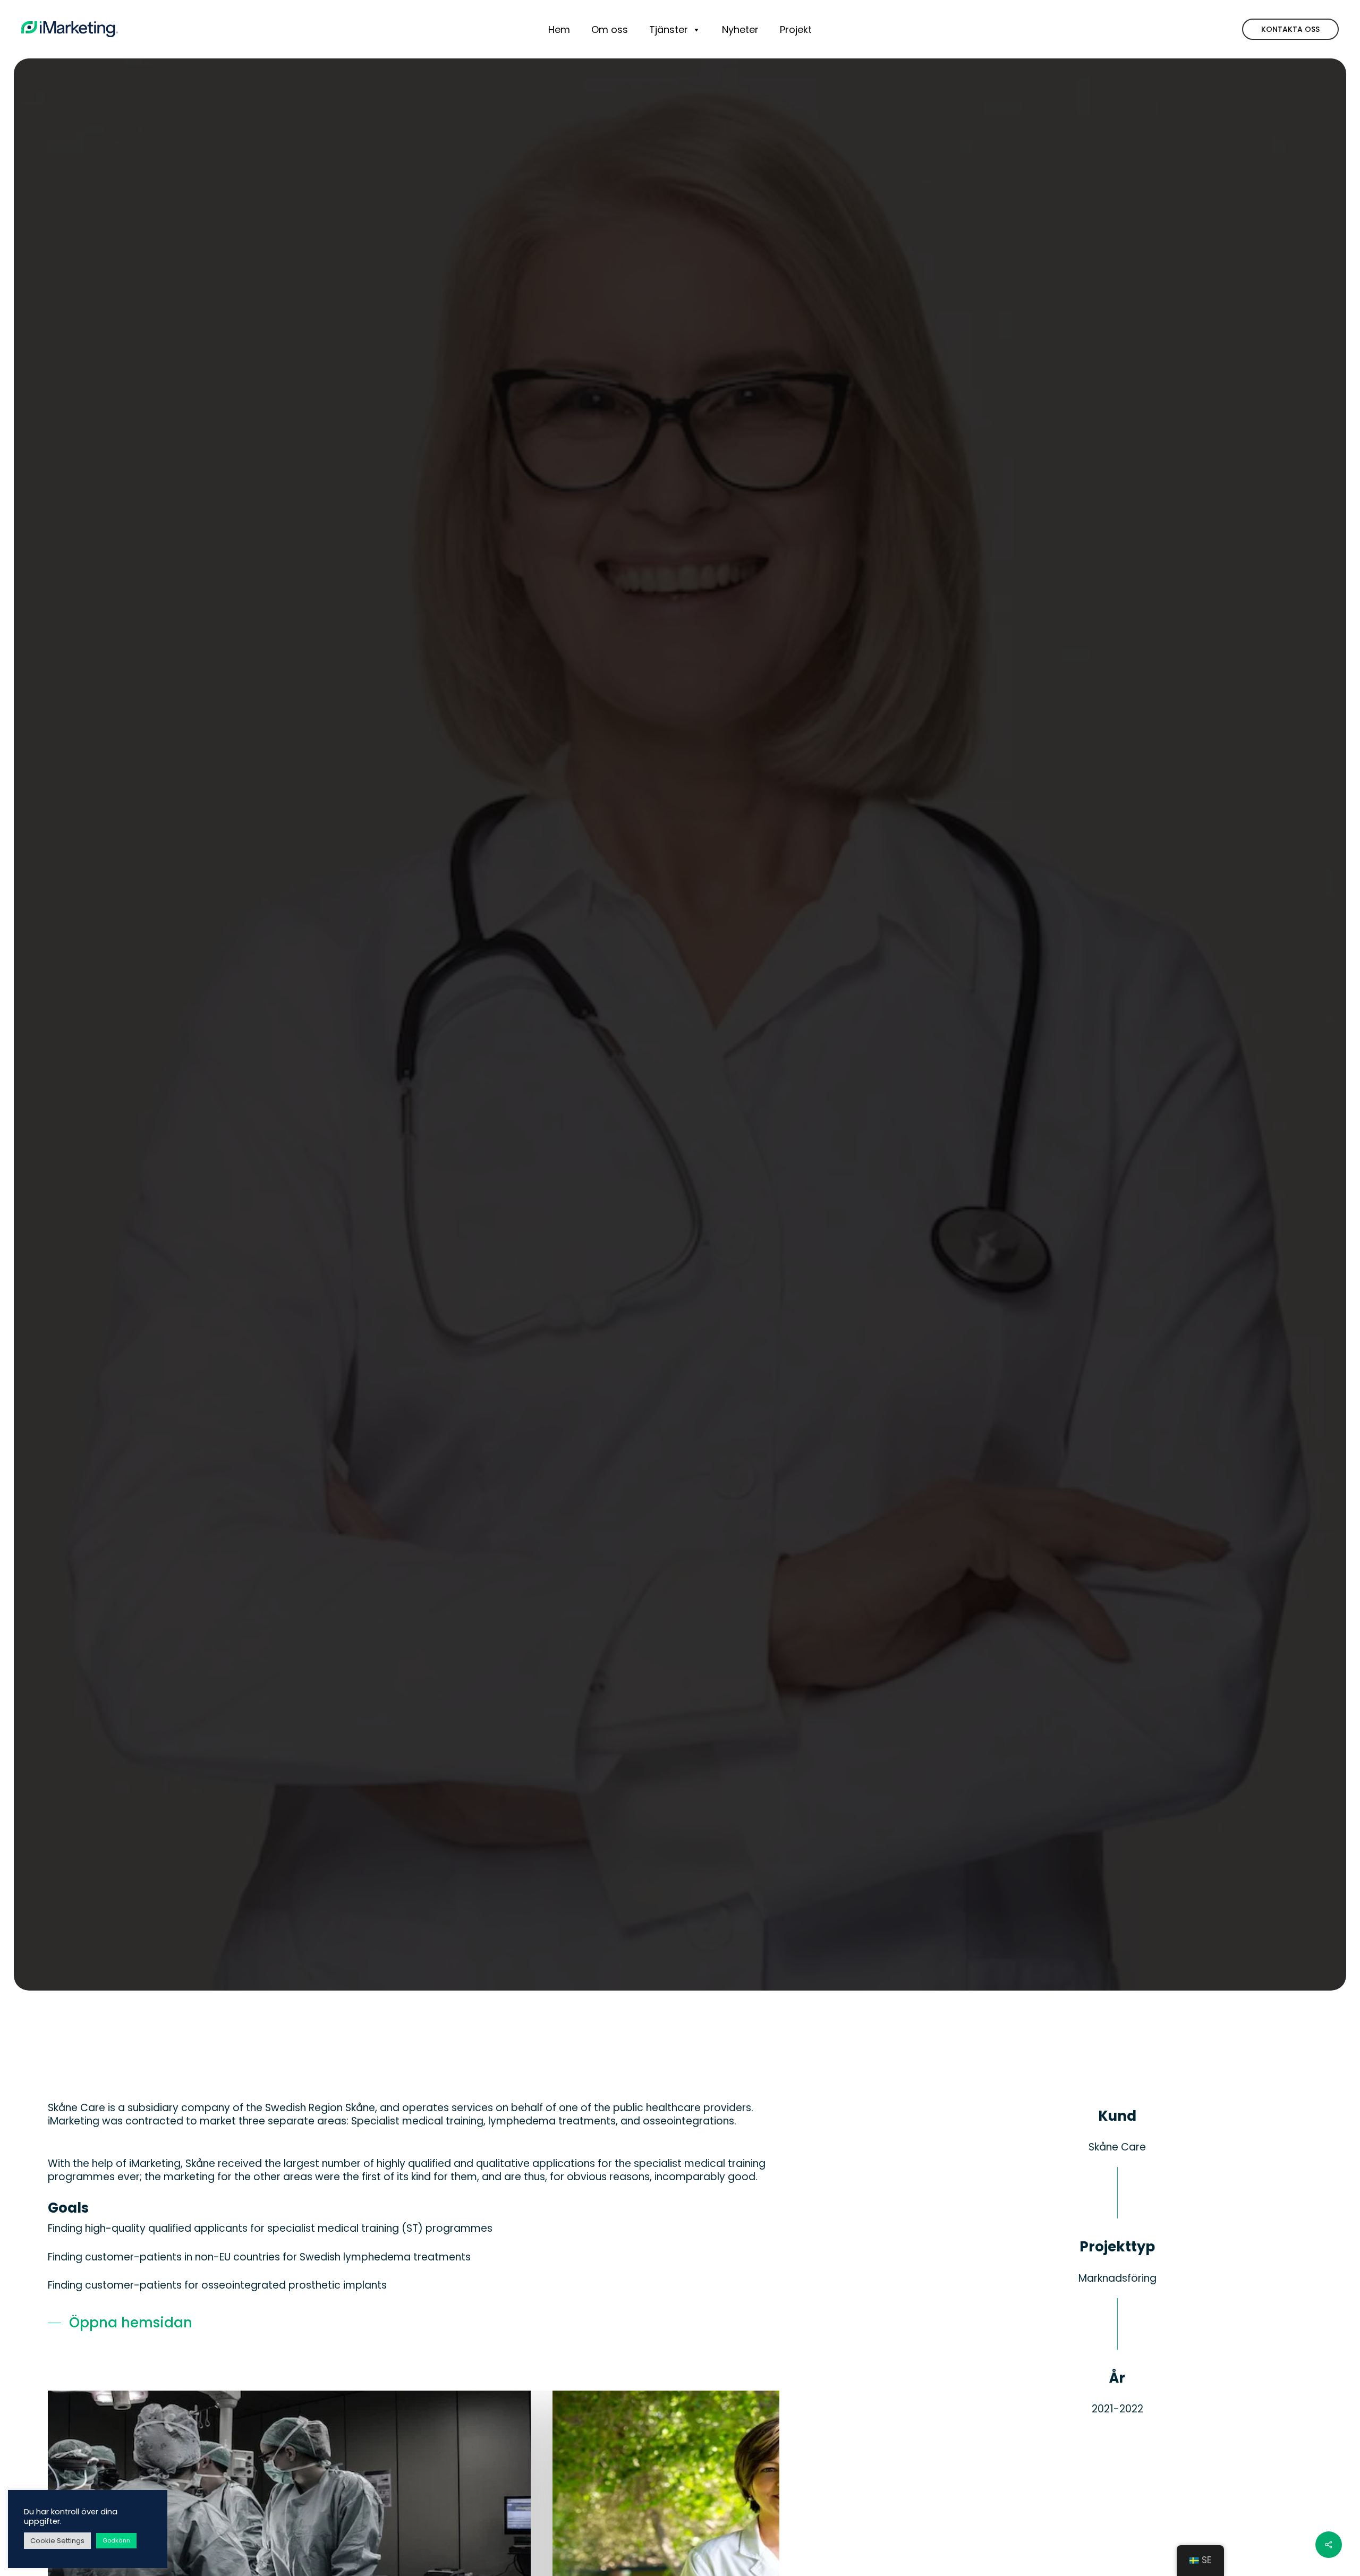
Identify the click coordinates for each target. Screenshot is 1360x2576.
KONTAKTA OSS (1290, 29)
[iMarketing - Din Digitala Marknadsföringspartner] (70, 29)
